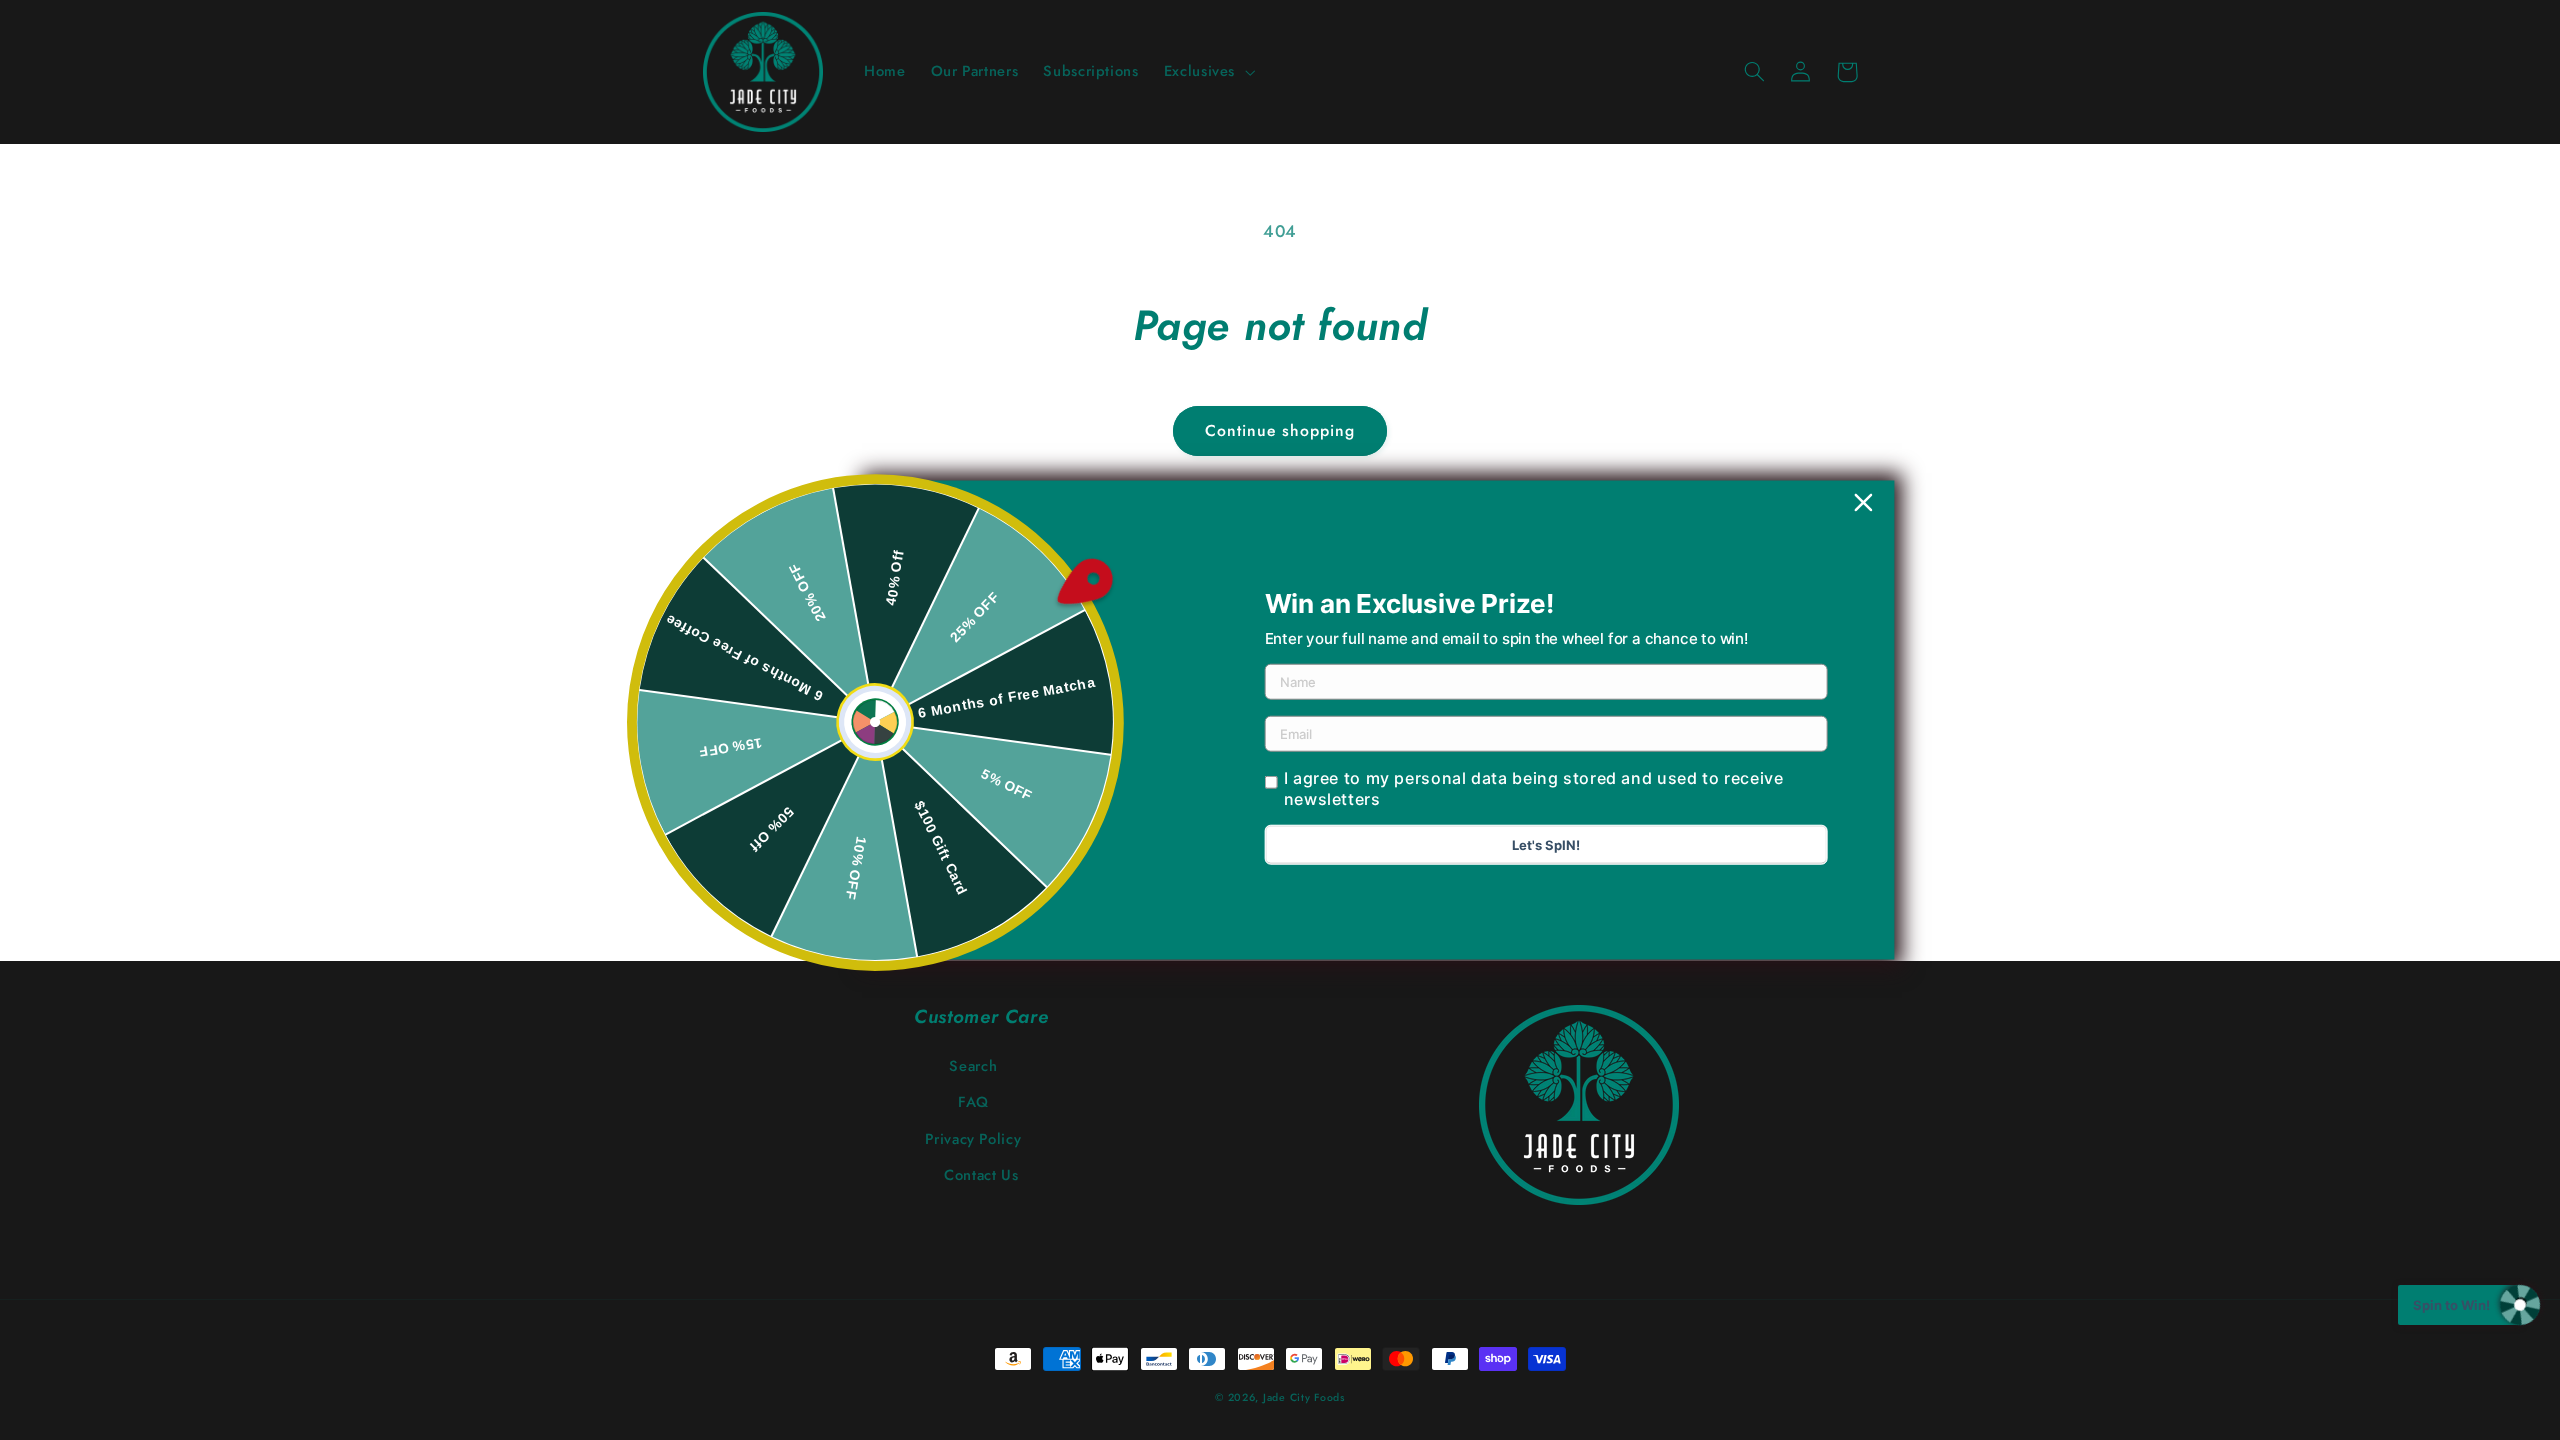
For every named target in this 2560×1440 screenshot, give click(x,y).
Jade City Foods (1304, 1397)
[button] (1207, 72)
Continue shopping (1280, 430)
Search (973, 1066)
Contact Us (981, 1175)
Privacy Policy (973, 1139)
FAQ (973, 1102)
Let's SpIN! (1546, 845)
